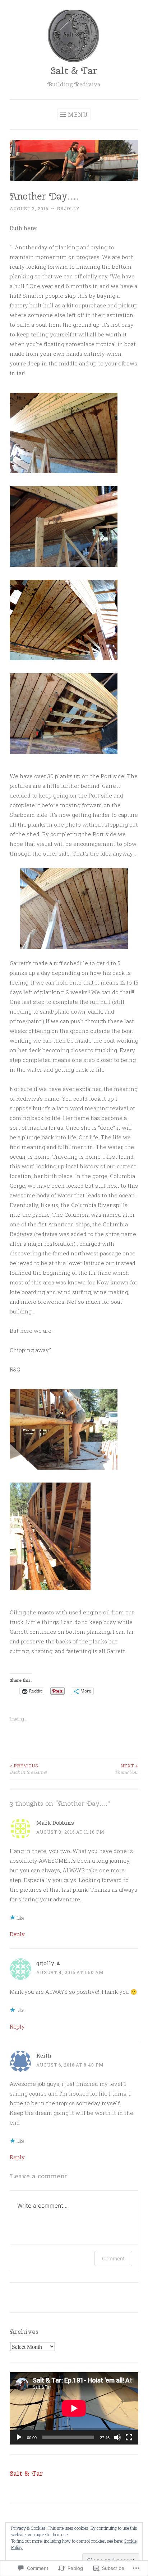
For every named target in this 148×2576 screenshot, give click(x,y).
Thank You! (126, 1769)
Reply (17, 1934)
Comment (113, 2258)
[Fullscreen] (129, 2437)
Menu (78, 114)
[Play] (19, 2437)
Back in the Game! (28, 1769)
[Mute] (117, 2437)
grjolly (68, 209)
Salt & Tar (74, 71)
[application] (74, 2408)
